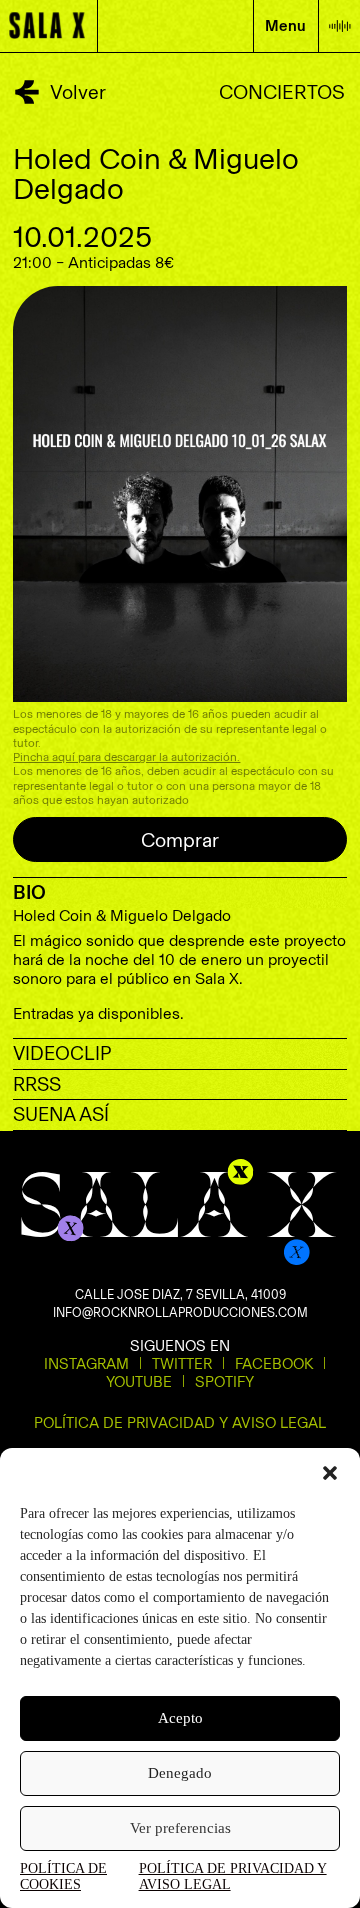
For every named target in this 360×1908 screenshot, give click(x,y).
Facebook (274, 1364)
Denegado (180, 1773)
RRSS (37, 1084)
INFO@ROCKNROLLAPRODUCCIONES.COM (180, 1312)
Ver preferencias (180, 1828)
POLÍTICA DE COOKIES (63, 1876)
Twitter (182, 1364)
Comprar (180, 840)
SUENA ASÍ (61, 1114)
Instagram (86, 1364)
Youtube (139, 1382)
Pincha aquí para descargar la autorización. (126, 757)
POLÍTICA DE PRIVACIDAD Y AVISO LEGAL (233, 1876)
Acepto (180, 1718)
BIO (29, 892)
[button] (330, 1473)
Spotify (224, 1382)
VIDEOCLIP (62, 1053)
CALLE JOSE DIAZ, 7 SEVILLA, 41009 (180, 1294)
